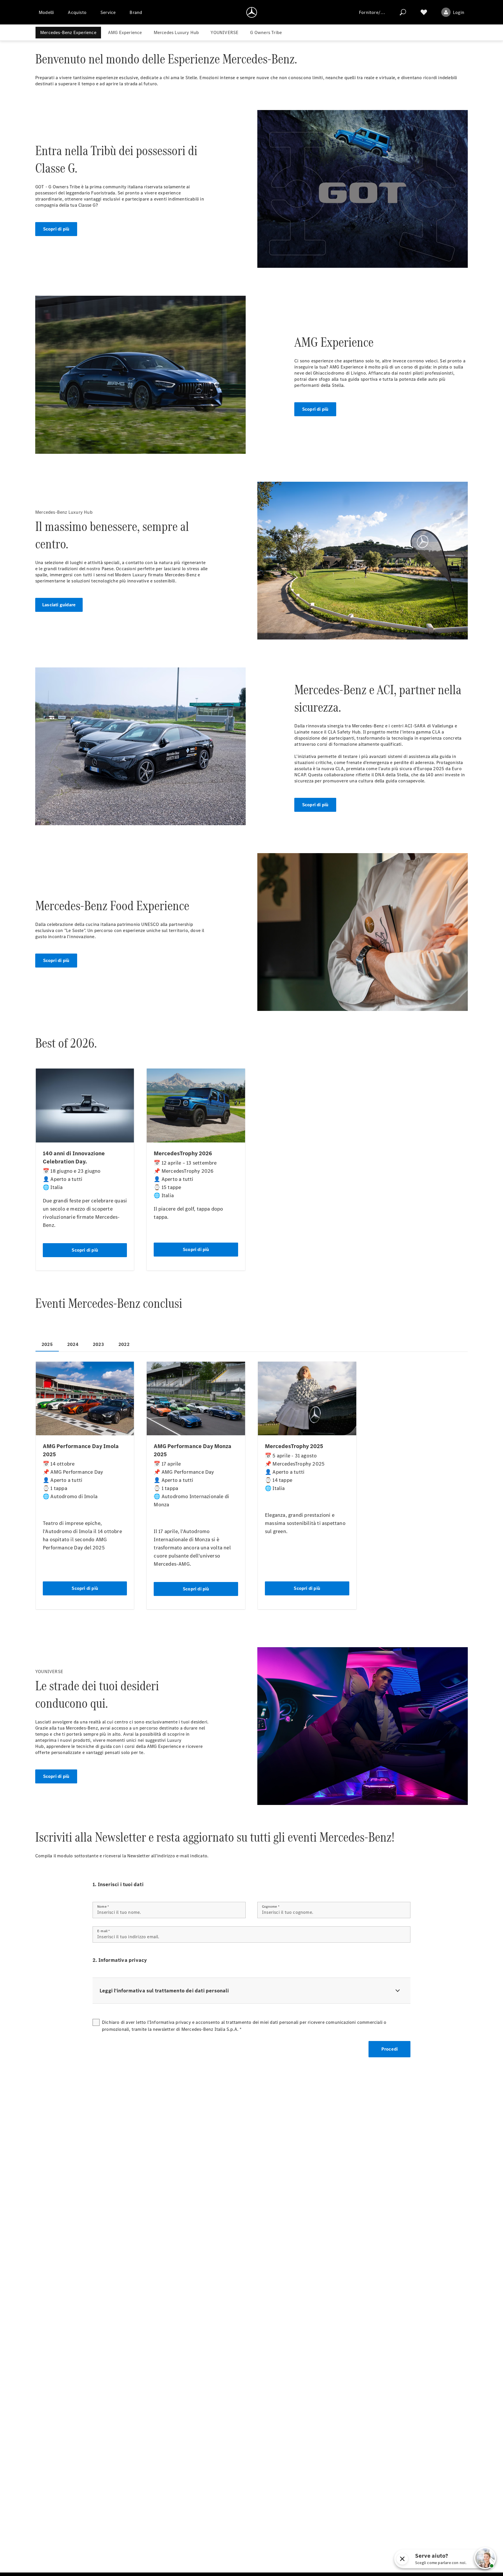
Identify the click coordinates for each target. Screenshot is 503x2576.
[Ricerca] (403, 12)
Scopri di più (56, 229)
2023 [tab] (98, 1344)
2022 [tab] (124, 1344)
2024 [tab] (73, 1344)
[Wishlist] (424, 12)
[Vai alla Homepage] (252, 12)
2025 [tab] (47, 1344)
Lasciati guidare (59, 605)
